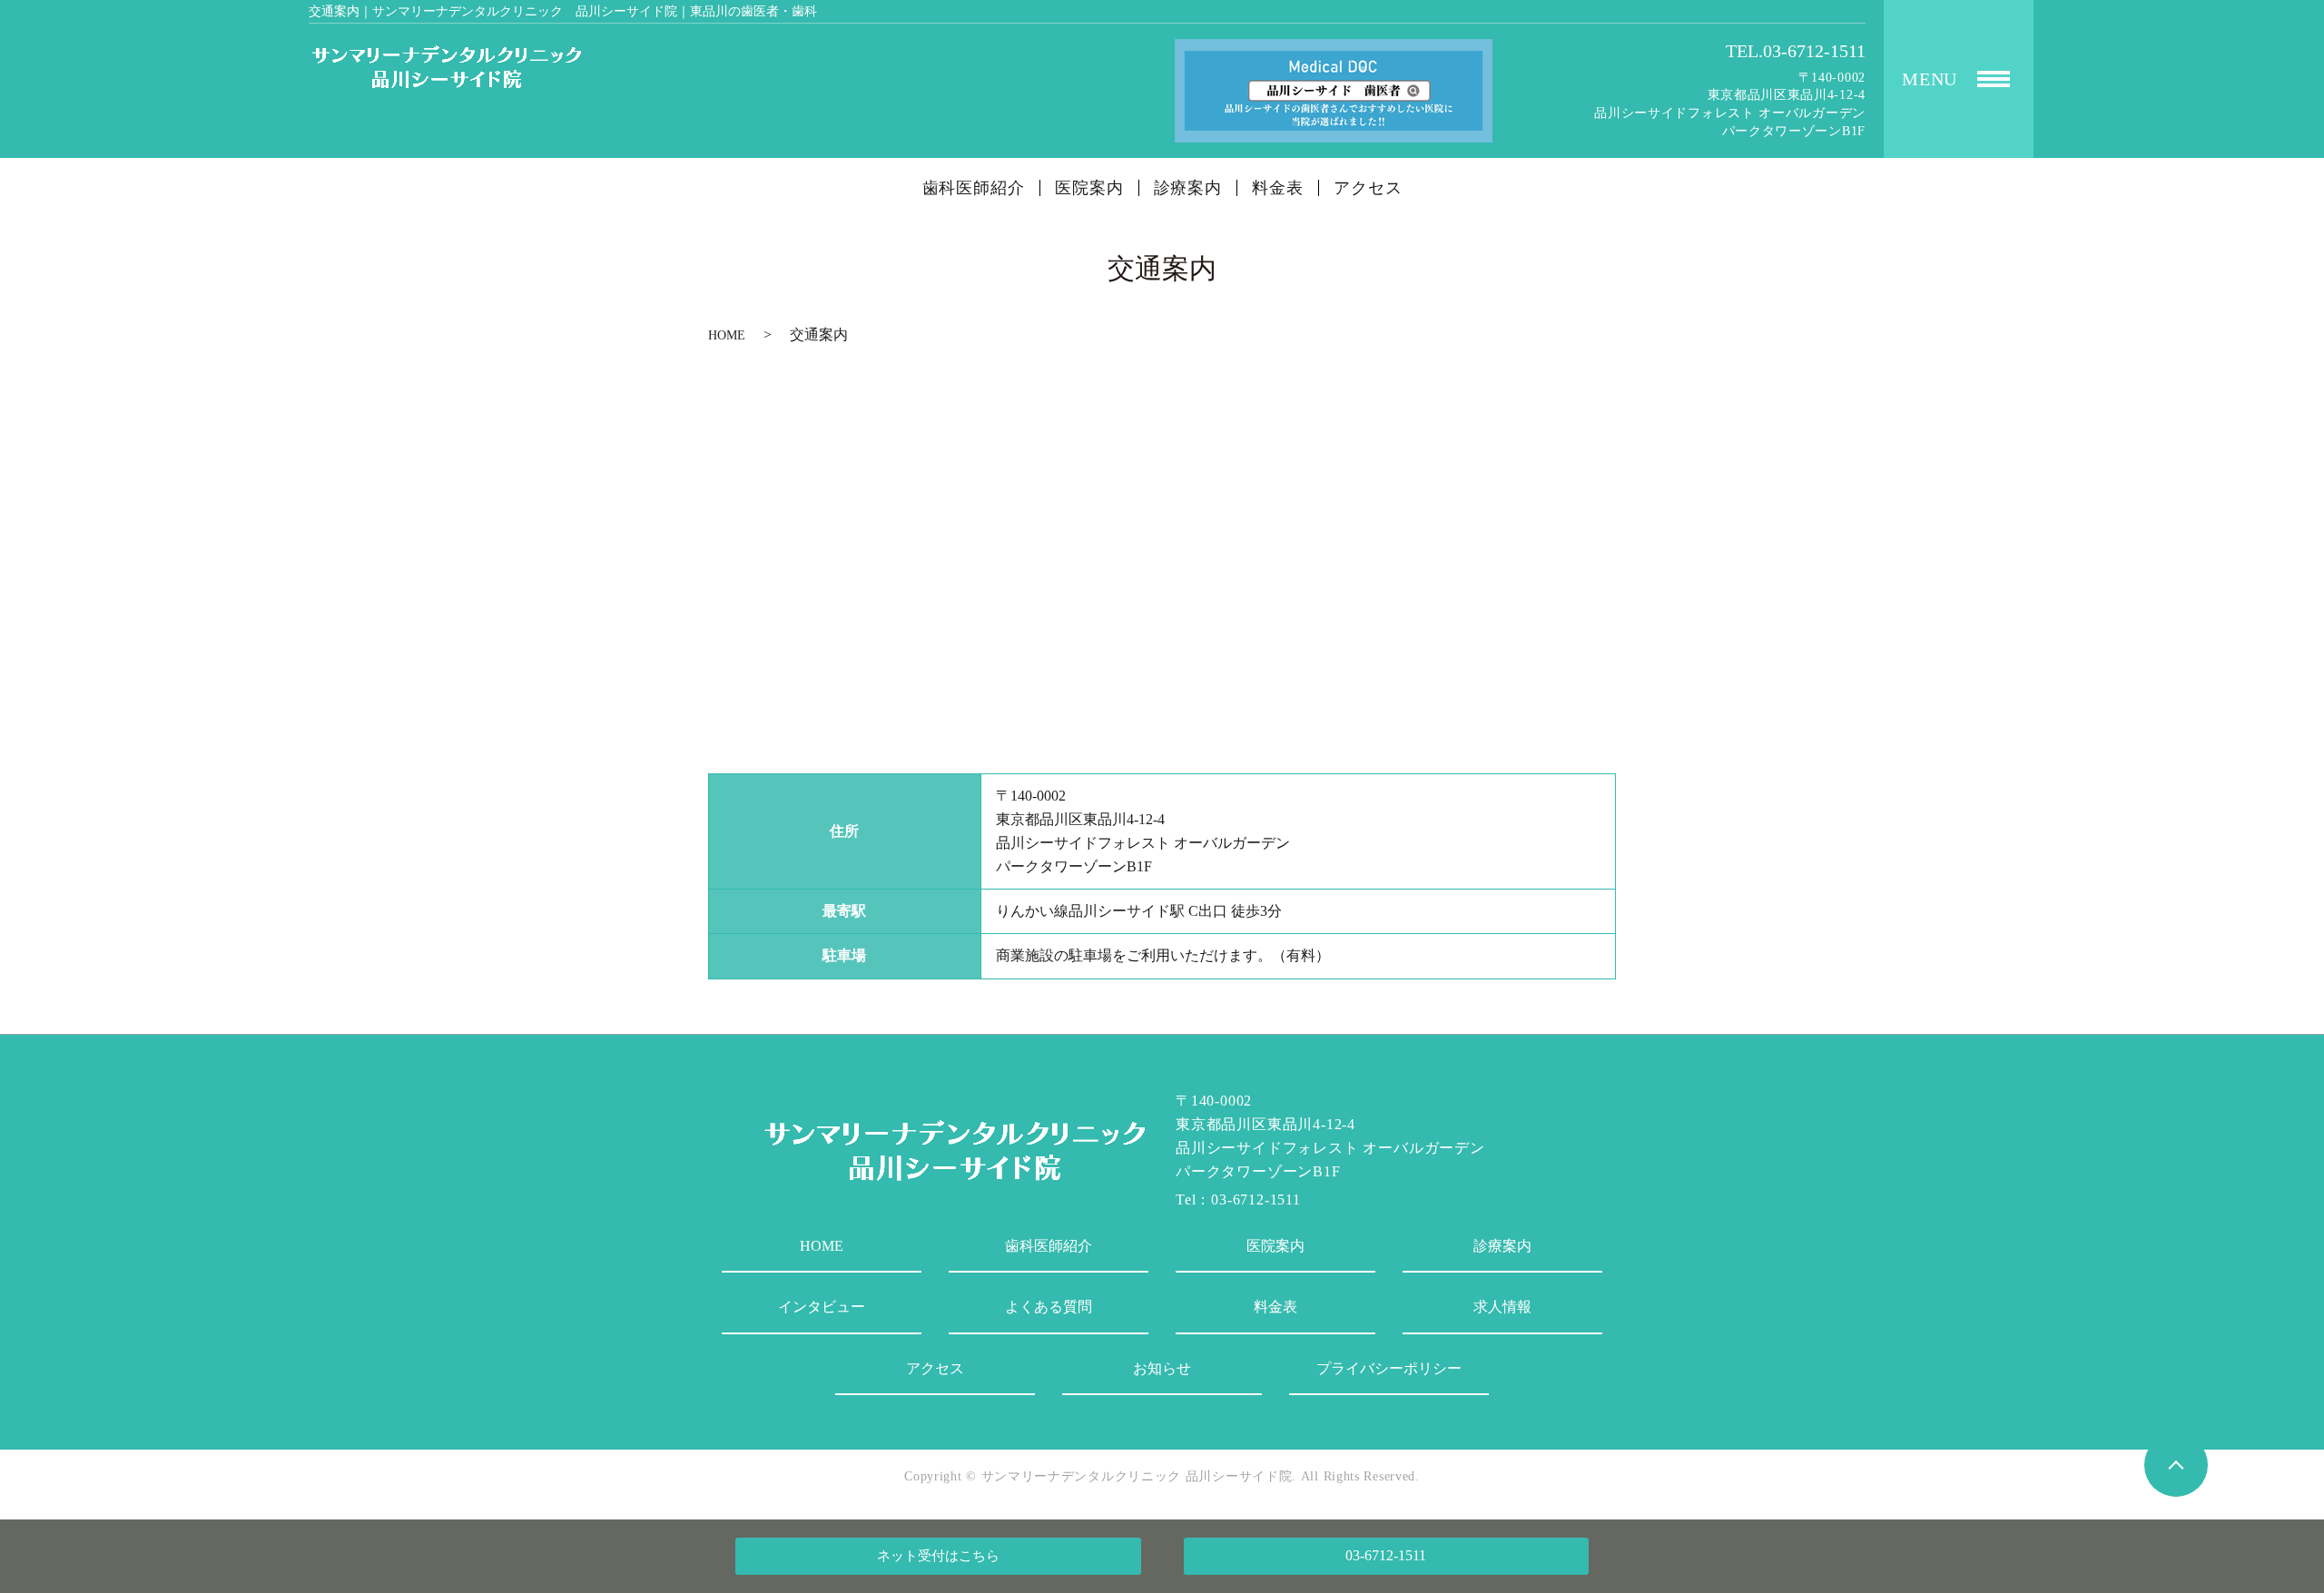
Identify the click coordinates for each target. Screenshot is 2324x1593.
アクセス (1368, 188)
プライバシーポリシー (1389, 1368)
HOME (727, 335)
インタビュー (822, 1307)
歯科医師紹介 (974, 188)
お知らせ (1162, 1368)
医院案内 (1089, 188)
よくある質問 (1049, 1307)
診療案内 (1188, 188)
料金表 (1278, 188)
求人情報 (1502, 1307)
